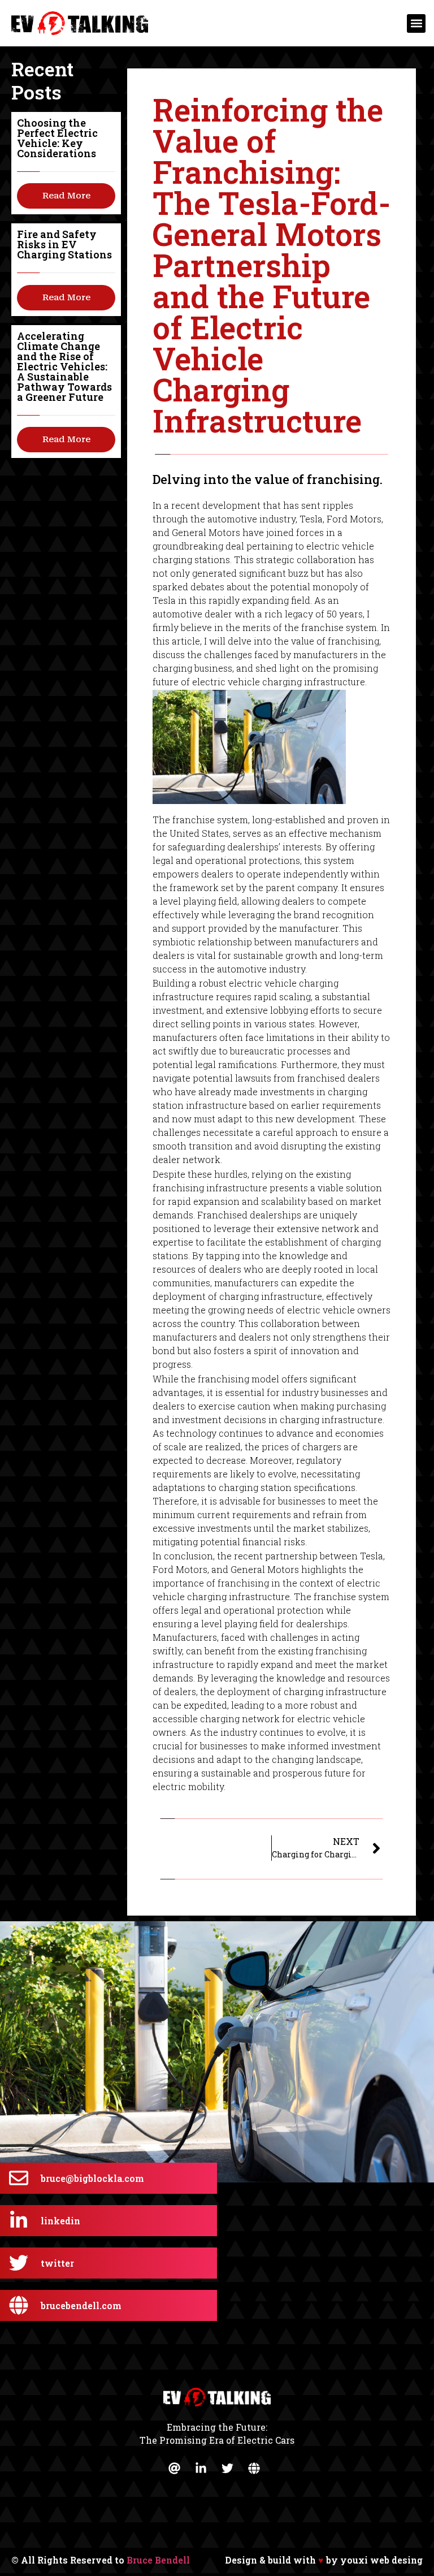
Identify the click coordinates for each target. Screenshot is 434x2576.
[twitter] (19, 2263)
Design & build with (324, 2560)
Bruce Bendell (158, 2560)
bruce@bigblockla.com (92, 2178)
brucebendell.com (81, 2305)
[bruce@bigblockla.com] (19, 2178)
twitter (57, 2263)
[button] (416, 23)
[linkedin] (19, 2220)
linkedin (60, 2221)
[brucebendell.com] (19, 2305)
